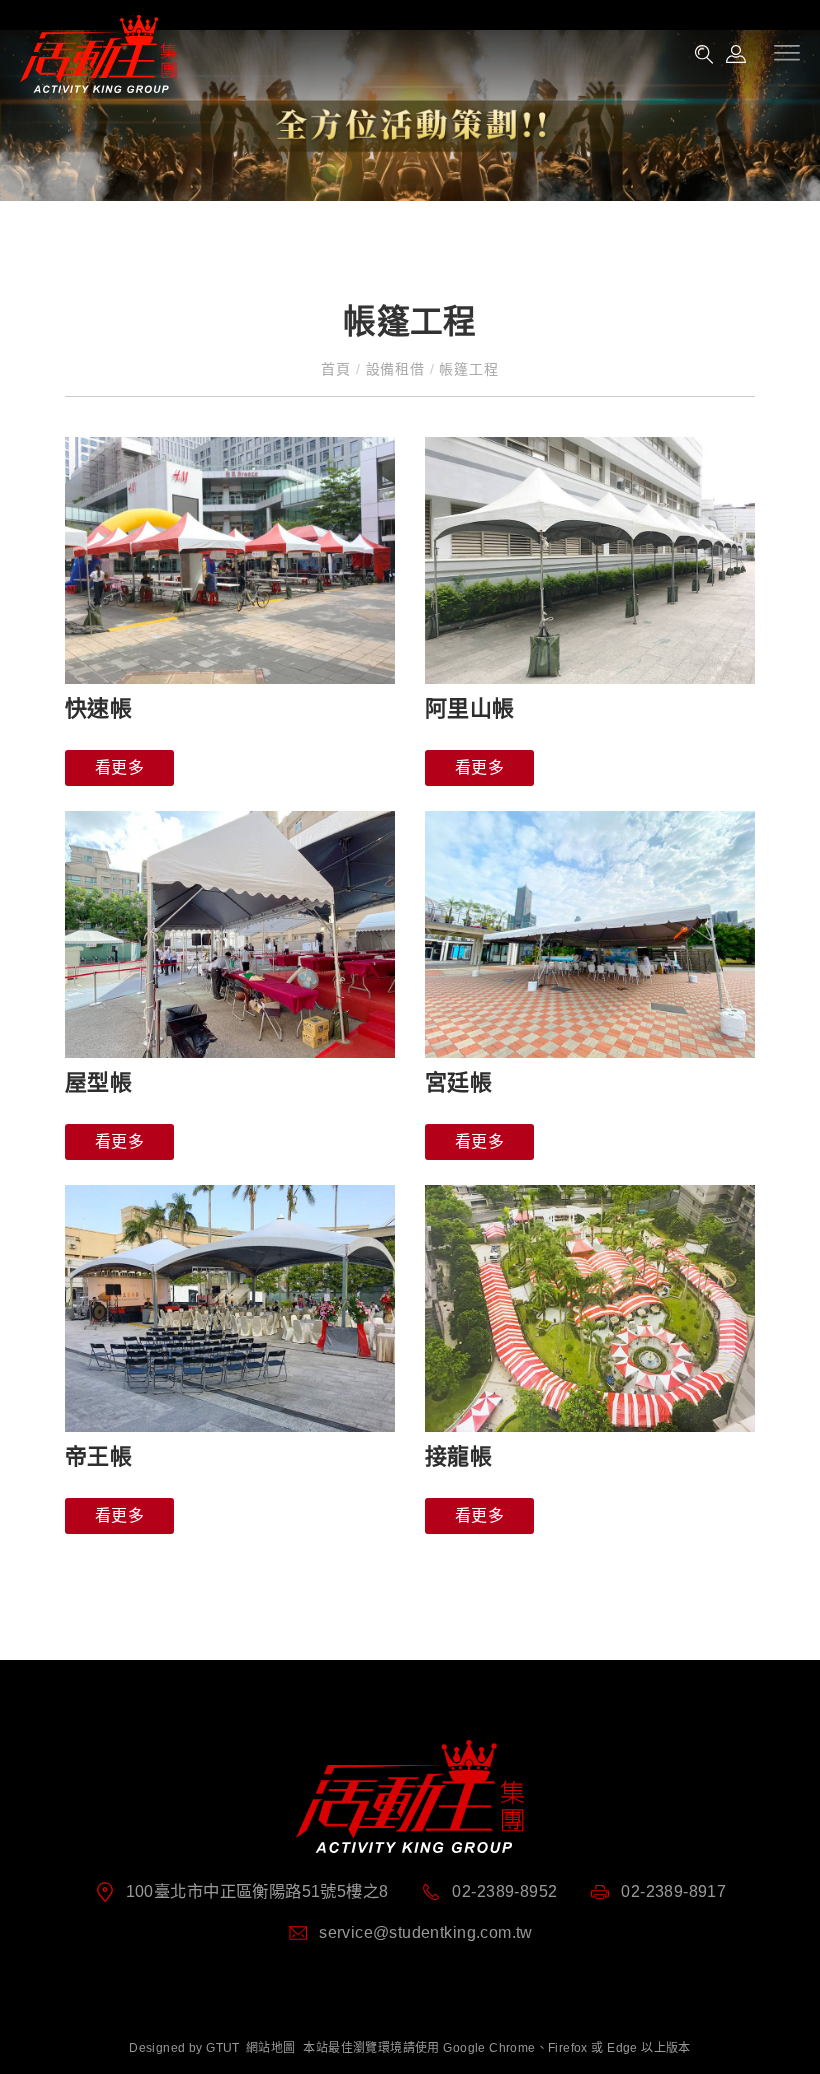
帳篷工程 (466, 369)
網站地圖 (271, 2048)
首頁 (338, 369)
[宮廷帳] (590, 935)
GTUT (223, 2048)
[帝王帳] (230, 1309)
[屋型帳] (230, 935)
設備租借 (395, 369)
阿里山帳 (470, 708)
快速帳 (98, 708)
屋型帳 (98, 1082)
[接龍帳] (590, 1309)
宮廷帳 (458, 1082)
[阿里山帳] (590, 561)
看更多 (119, 767)
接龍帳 (458, 1456)
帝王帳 (98, 1456)
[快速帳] (230, 561)
